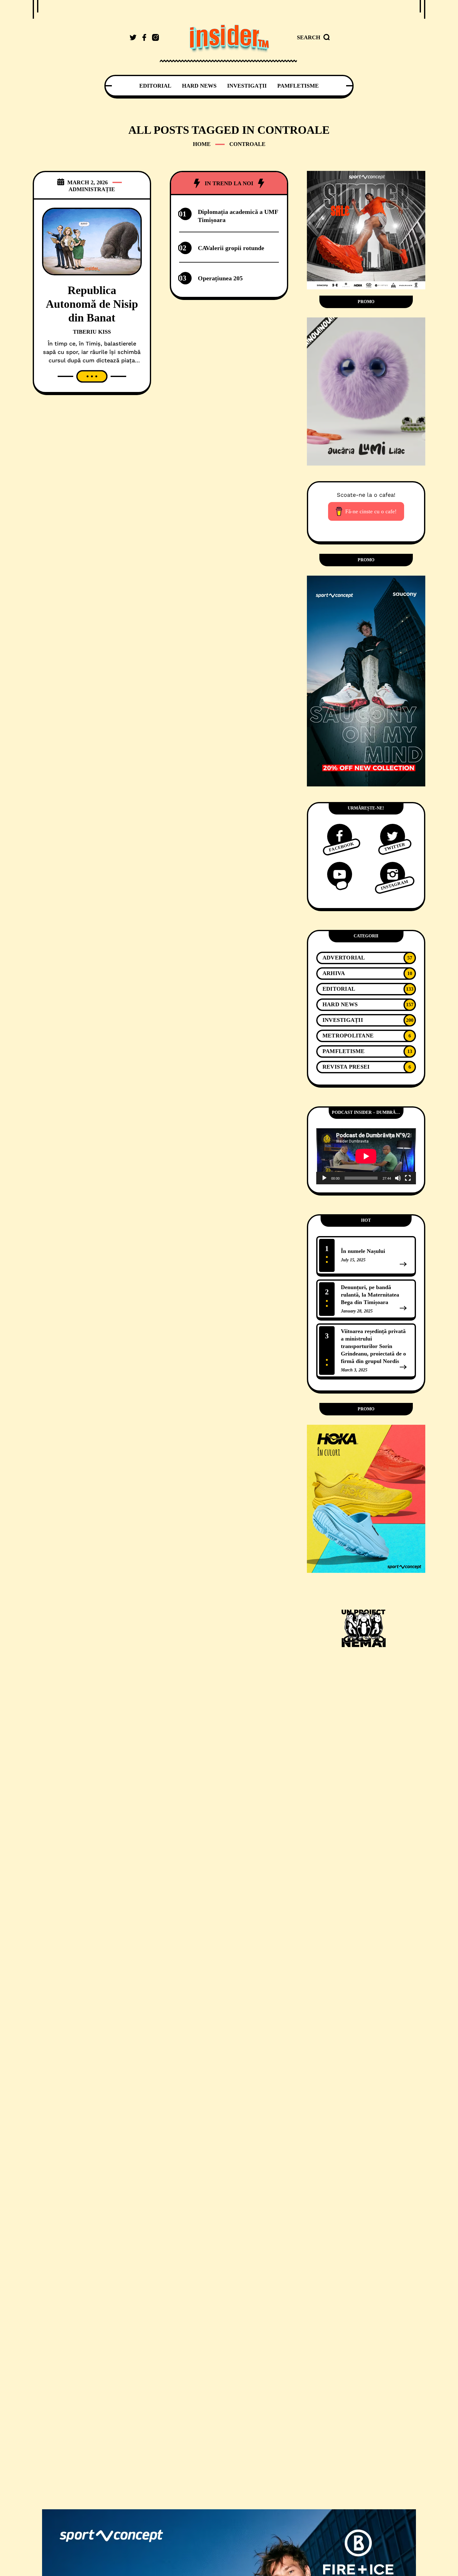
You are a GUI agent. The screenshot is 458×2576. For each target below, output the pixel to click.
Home (202, 144)
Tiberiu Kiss (92, 332)
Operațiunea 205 (220, 278)
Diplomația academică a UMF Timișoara (238, 216)
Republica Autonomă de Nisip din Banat (92, 304)
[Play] (324, 1178)
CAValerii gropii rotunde (231, 248)
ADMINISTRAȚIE (92, 189)
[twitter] (133, 37)
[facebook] (144, 37)
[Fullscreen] (408, 1178)
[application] (366, 1156)
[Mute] (398, 1178)
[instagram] (155, 37)
